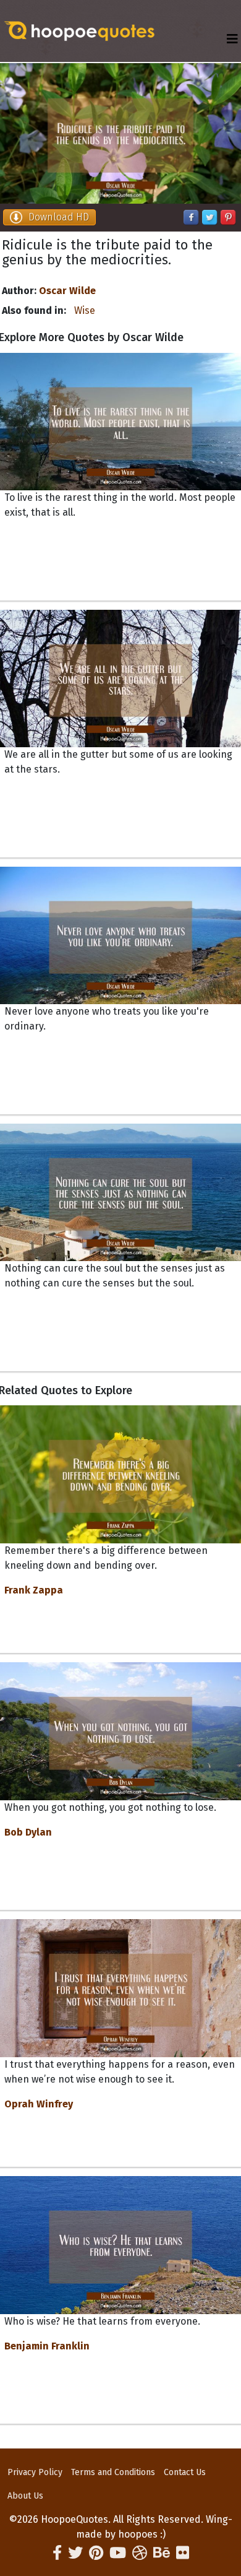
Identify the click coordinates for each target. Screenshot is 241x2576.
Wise (85, 310)
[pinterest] (96, 2553)
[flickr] (183, 2553)
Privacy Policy (35, 2472)
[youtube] (118, 2553)
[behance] (162, 2553)
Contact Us (185, 2472)
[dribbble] (140, 2553)
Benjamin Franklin (47, 2346)
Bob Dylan (28, 1832)
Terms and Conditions (113, 2472)
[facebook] (57, 2553)
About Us (25, 2496)
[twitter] (75, 2553)
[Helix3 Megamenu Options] (232, 39)
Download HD (59, 217)
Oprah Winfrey (39, 2104)
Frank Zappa (34, 1590)
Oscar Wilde (67, 291)
